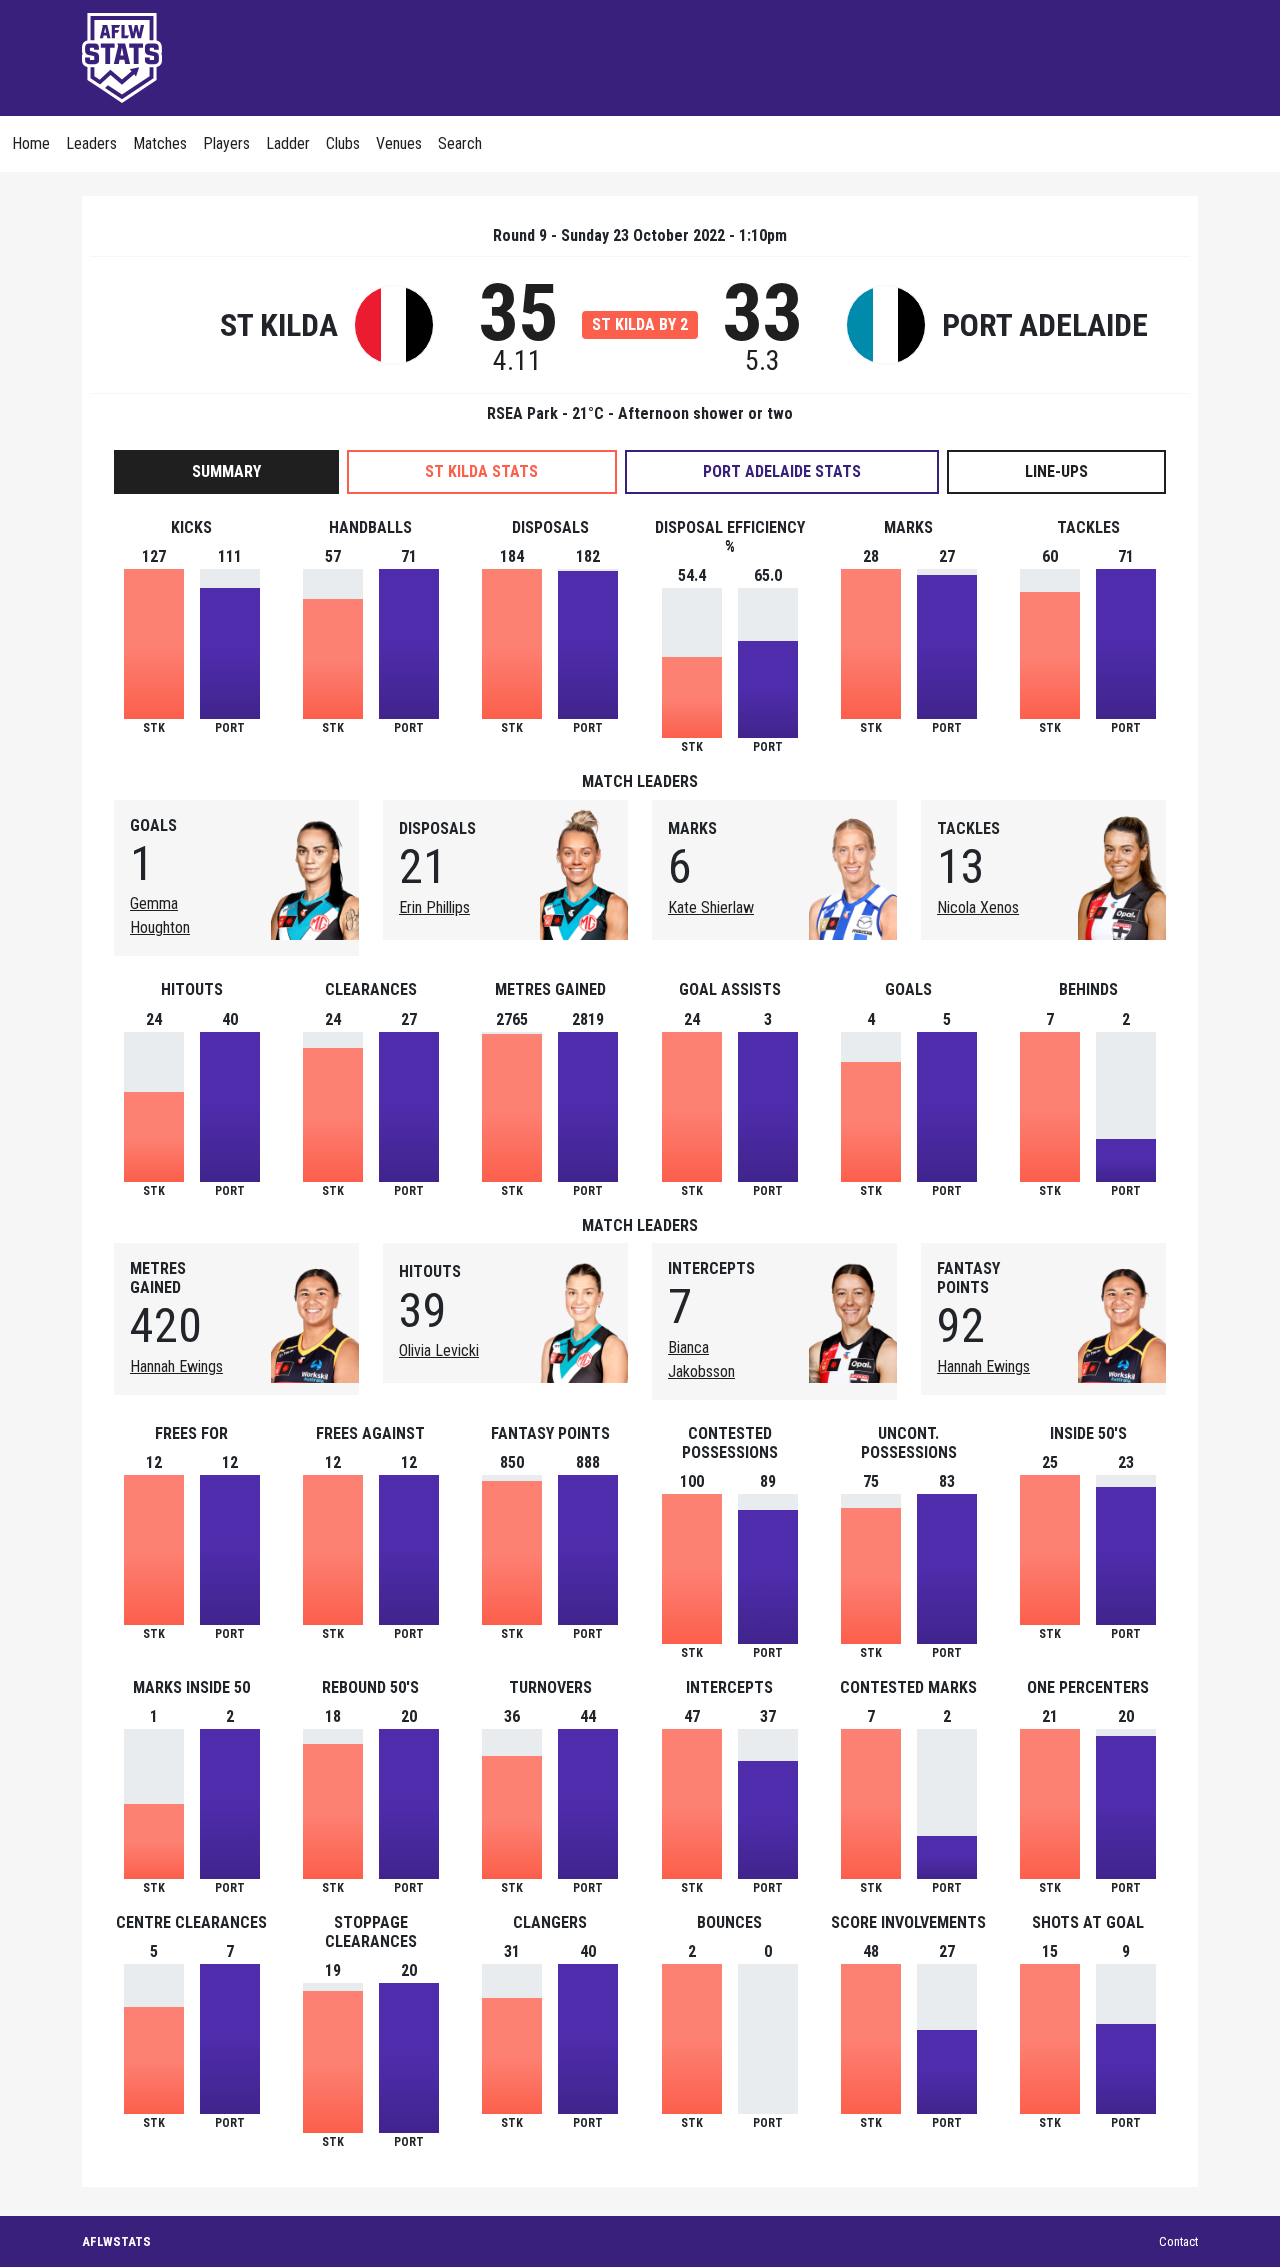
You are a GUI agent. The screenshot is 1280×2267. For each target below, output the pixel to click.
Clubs (343, 143)
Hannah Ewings (176, 1366)
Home (31, 143)
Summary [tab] (226, 471)
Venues (399, 143)
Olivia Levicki (439, 1350)
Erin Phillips (434, 907)
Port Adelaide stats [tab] (782, 471)
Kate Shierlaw (711, 907)
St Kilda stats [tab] (481, 471)
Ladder (288, 143)
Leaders (91, 143)
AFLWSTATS (116, 2241)
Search (460, 143)
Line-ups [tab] (1056, 471)
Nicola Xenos (978, 907)
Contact (1178, 2241)
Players (226, 143)
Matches (160, 143)
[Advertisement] (834, 55)
